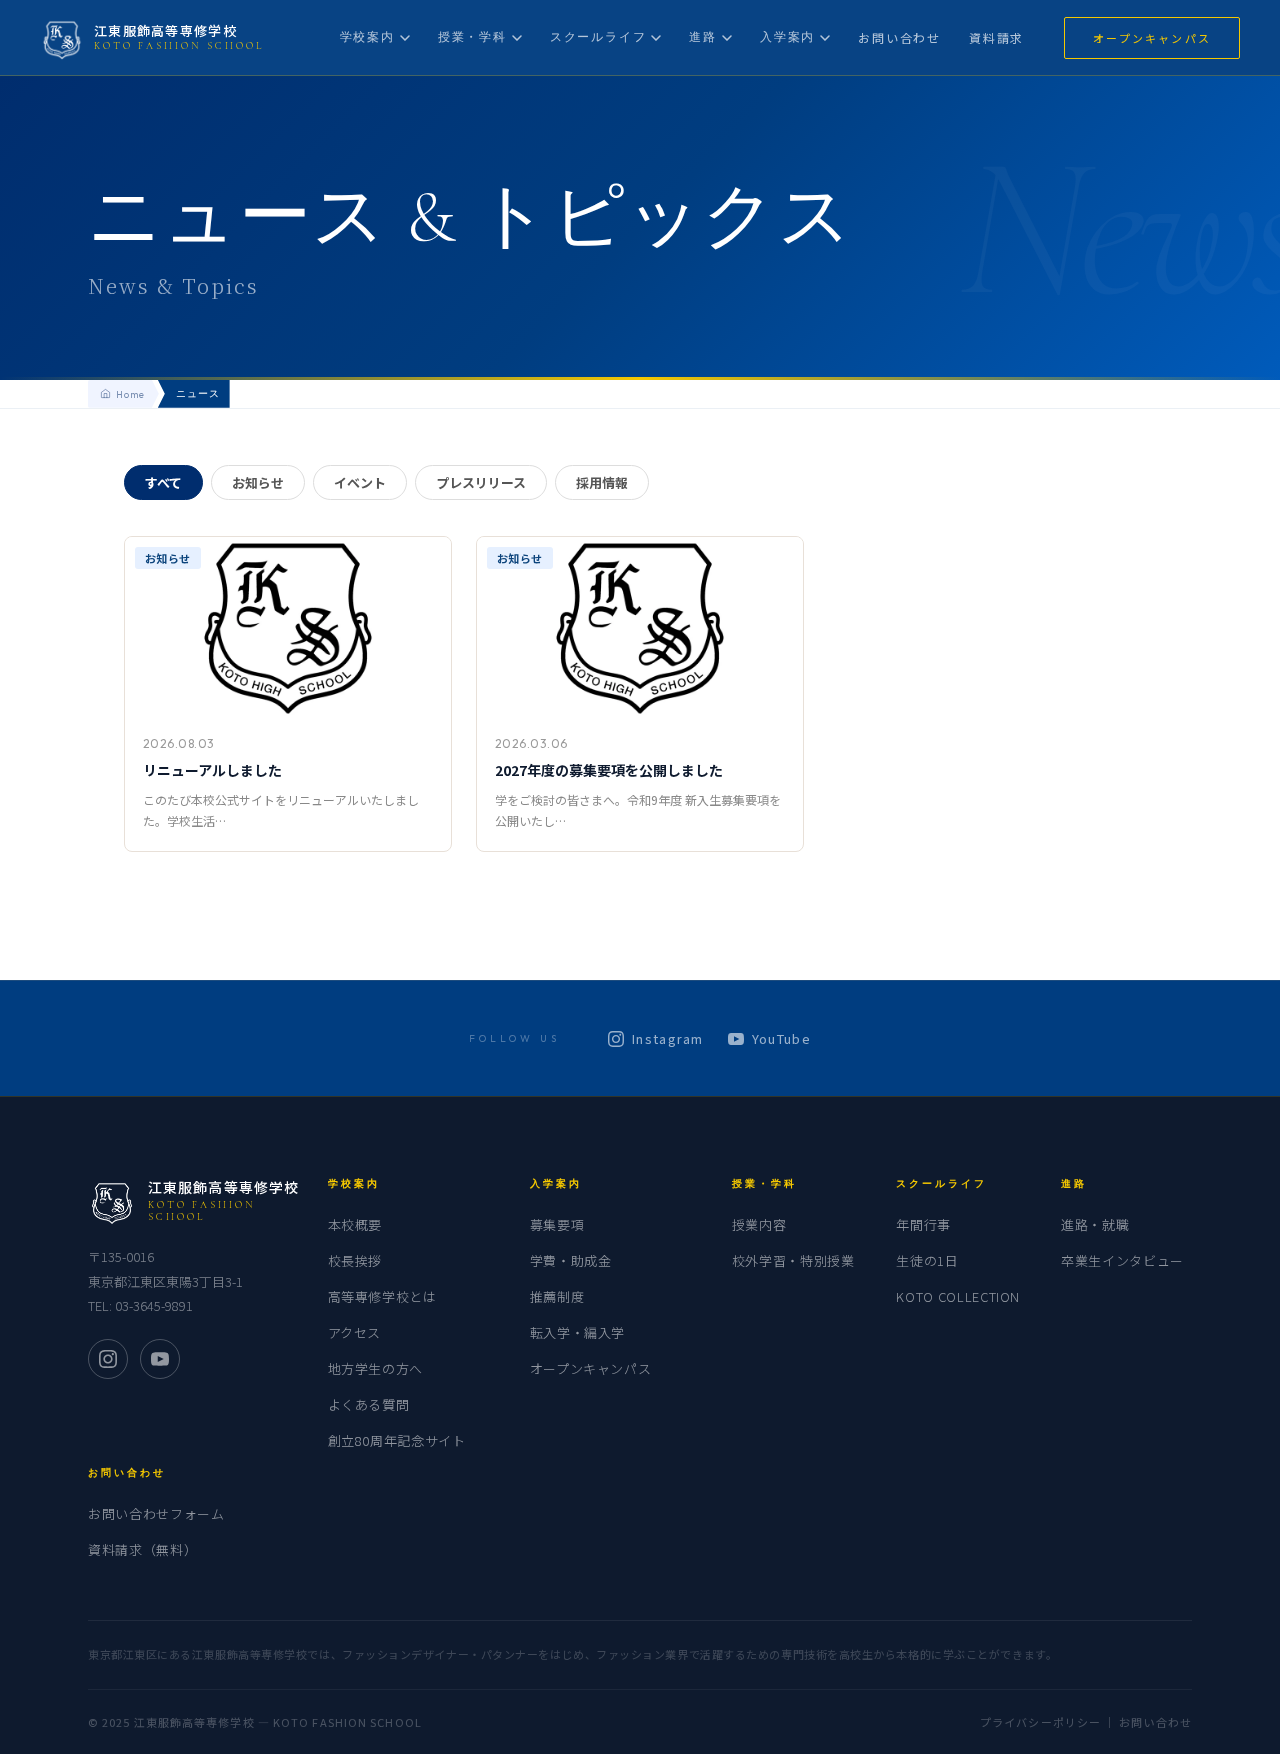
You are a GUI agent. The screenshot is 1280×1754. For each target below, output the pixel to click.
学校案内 (367, 36)
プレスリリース (481, 482)
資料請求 (996, 37)
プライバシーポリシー (1040, 1722)
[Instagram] (108, 1359)
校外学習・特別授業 (793, 1260)
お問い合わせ (899, 37)
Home (130, 394)
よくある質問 (369, 1404)
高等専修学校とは (382, 1296)
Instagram (668, 1038)
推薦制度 (557, 1296)
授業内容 (759, 1224)
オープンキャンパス (1152, 38)
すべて (163, 482)
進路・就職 (1095, 1224)
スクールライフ (598, 36)
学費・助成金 (571, 1260)
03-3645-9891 (154, 1305)
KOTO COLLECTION (958, 1296)
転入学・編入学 (578, 1332)
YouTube (781, 1038)
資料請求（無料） (142, 1549)
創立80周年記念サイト (397, 1440)
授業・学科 (472, 36)
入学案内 (787, 36)
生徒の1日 (927, 1260)
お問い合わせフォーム (156, 1513)
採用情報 (602, 482)
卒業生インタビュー (1122, 1260)
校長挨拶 (355, 1260)
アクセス (355, 1332)
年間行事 (923, 1224)
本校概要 (355, 1224)
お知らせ (258, 482)
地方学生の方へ (376, 1368)
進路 (703, 36)
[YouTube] (160, 1359)
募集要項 (557, 1224)
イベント (360, 482)
